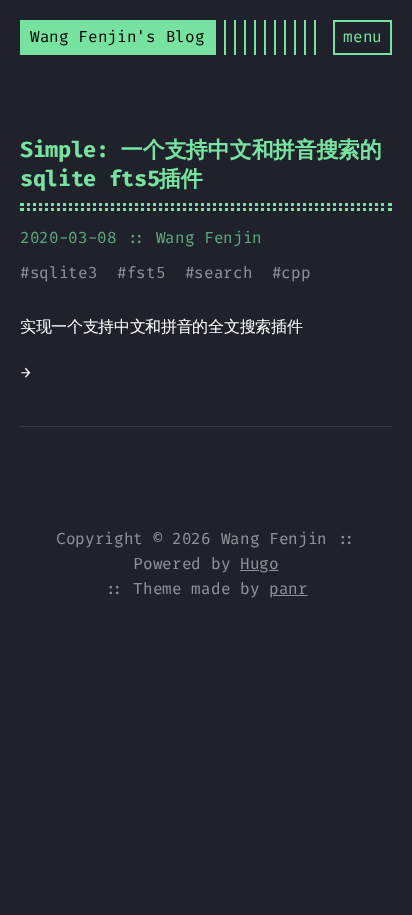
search (223, 272)
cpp (295, 272)
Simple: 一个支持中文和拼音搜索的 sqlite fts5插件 (201, 164)
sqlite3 (64, 272)
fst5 (146, 272)
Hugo (259, 563)
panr (288, 588)
